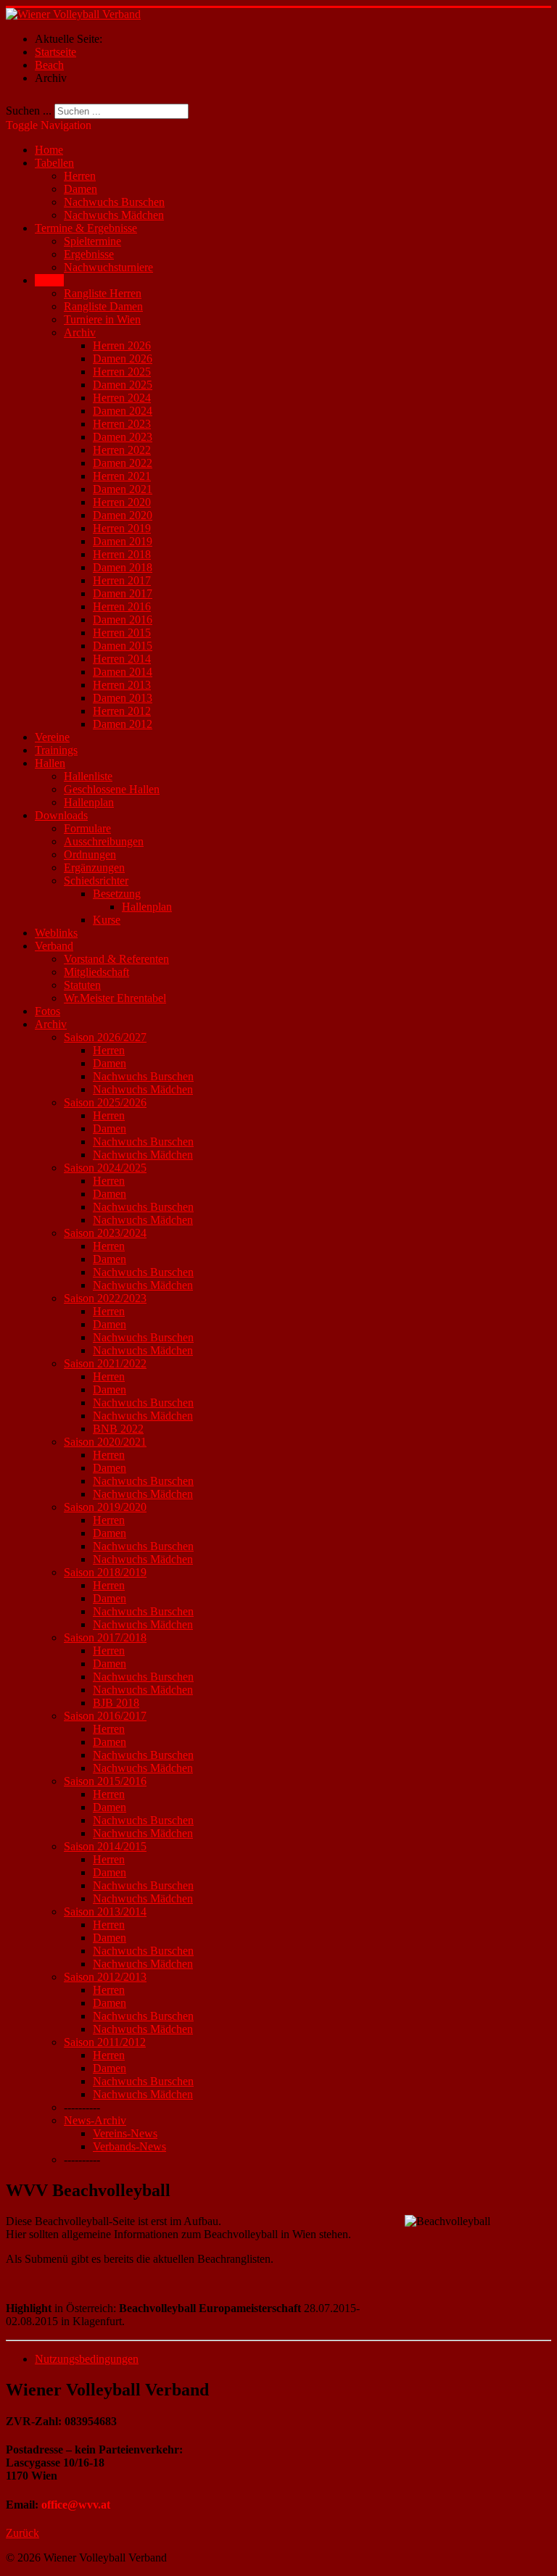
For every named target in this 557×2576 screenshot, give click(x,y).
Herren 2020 (122, 502)
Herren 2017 (122, 580)
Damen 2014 (123, 672)
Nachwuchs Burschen (114, 202)
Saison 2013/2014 (105, 1912)
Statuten (82, 985)
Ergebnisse (89, 254)
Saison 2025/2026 (105, 1102)
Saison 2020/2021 (105, 1442)
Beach (49, 280)
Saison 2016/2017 (105, 1716)
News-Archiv (95, 2120)
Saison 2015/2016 (105, 1781)
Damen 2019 (123, 541)
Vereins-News (125, 2133)
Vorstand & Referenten (116, 959)
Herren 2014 (122, 659)
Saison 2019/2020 (105, 1507)
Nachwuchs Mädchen (114, 215)
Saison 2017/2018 (105, 1637)
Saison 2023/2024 (105, 1233)
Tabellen (54, 163)
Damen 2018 (123, 567)
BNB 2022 (118, 1429)
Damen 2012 (123, 724)
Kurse (107, 920)
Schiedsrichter (96, 881)
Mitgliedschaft (96, 972)
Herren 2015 (122, 633)
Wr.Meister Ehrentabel (115, 998)
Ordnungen (90, 854)
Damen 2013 (123, 698)
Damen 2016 (123, 620)
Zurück (22, 2533)
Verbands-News (129, 2146)
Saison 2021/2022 (105, 1363)
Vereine (52, 737)
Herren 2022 (122, 450)
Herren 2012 (122, 711)
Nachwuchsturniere (108, 267)
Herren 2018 (122, 554)
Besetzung (117, 894)
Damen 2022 (123, 463)
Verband (54, 946)
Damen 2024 (123, 411)
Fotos (48, 1011)
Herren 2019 (122, 528)
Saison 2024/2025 (105, 1168)
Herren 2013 (122, 685)
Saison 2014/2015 (105, 1846)
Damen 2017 (123, 593)
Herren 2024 (122, 398)
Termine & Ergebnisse (86, 228)
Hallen (50, 763)
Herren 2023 (122, 424)
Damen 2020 (123, 515)
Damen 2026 (123, 359)
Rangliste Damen (103, 306)
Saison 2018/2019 (105, 1572)
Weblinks (56, 933)
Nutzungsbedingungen (87, 2359)
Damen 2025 (123, 385)
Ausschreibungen (104, 841)
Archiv (80, 332)
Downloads (61, 815)
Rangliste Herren (103, 293)
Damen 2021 (123, 489)
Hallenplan (89, 802)
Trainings (56, 750)
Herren (80, 176)
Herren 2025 (122, 372)
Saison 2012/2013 (105, 1977)
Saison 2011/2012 (105, 2042)
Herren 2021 (122, 476)
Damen (81, 189)
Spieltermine (92, 241)
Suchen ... (29, 111)
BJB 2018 (116, 1703)
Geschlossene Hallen (112, 789)
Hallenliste (88, 776)
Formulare (87, 828)
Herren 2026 (122, 345)
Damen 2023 (123, 437)
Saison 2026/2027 (105, 1037)
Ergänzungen (94, 867)
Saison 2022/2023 (105, 1298)
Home (49, 150)
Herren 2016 (122, 606)
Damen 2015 (123, 646)
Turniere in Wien (102, 319)
